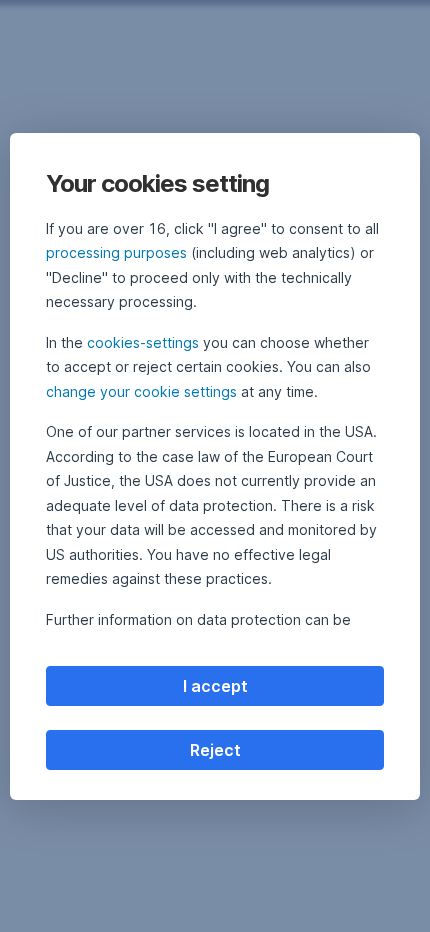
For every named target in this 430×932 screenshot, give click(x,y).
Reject (215, 750)
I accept (215, 686)
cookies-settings (143, 342)
